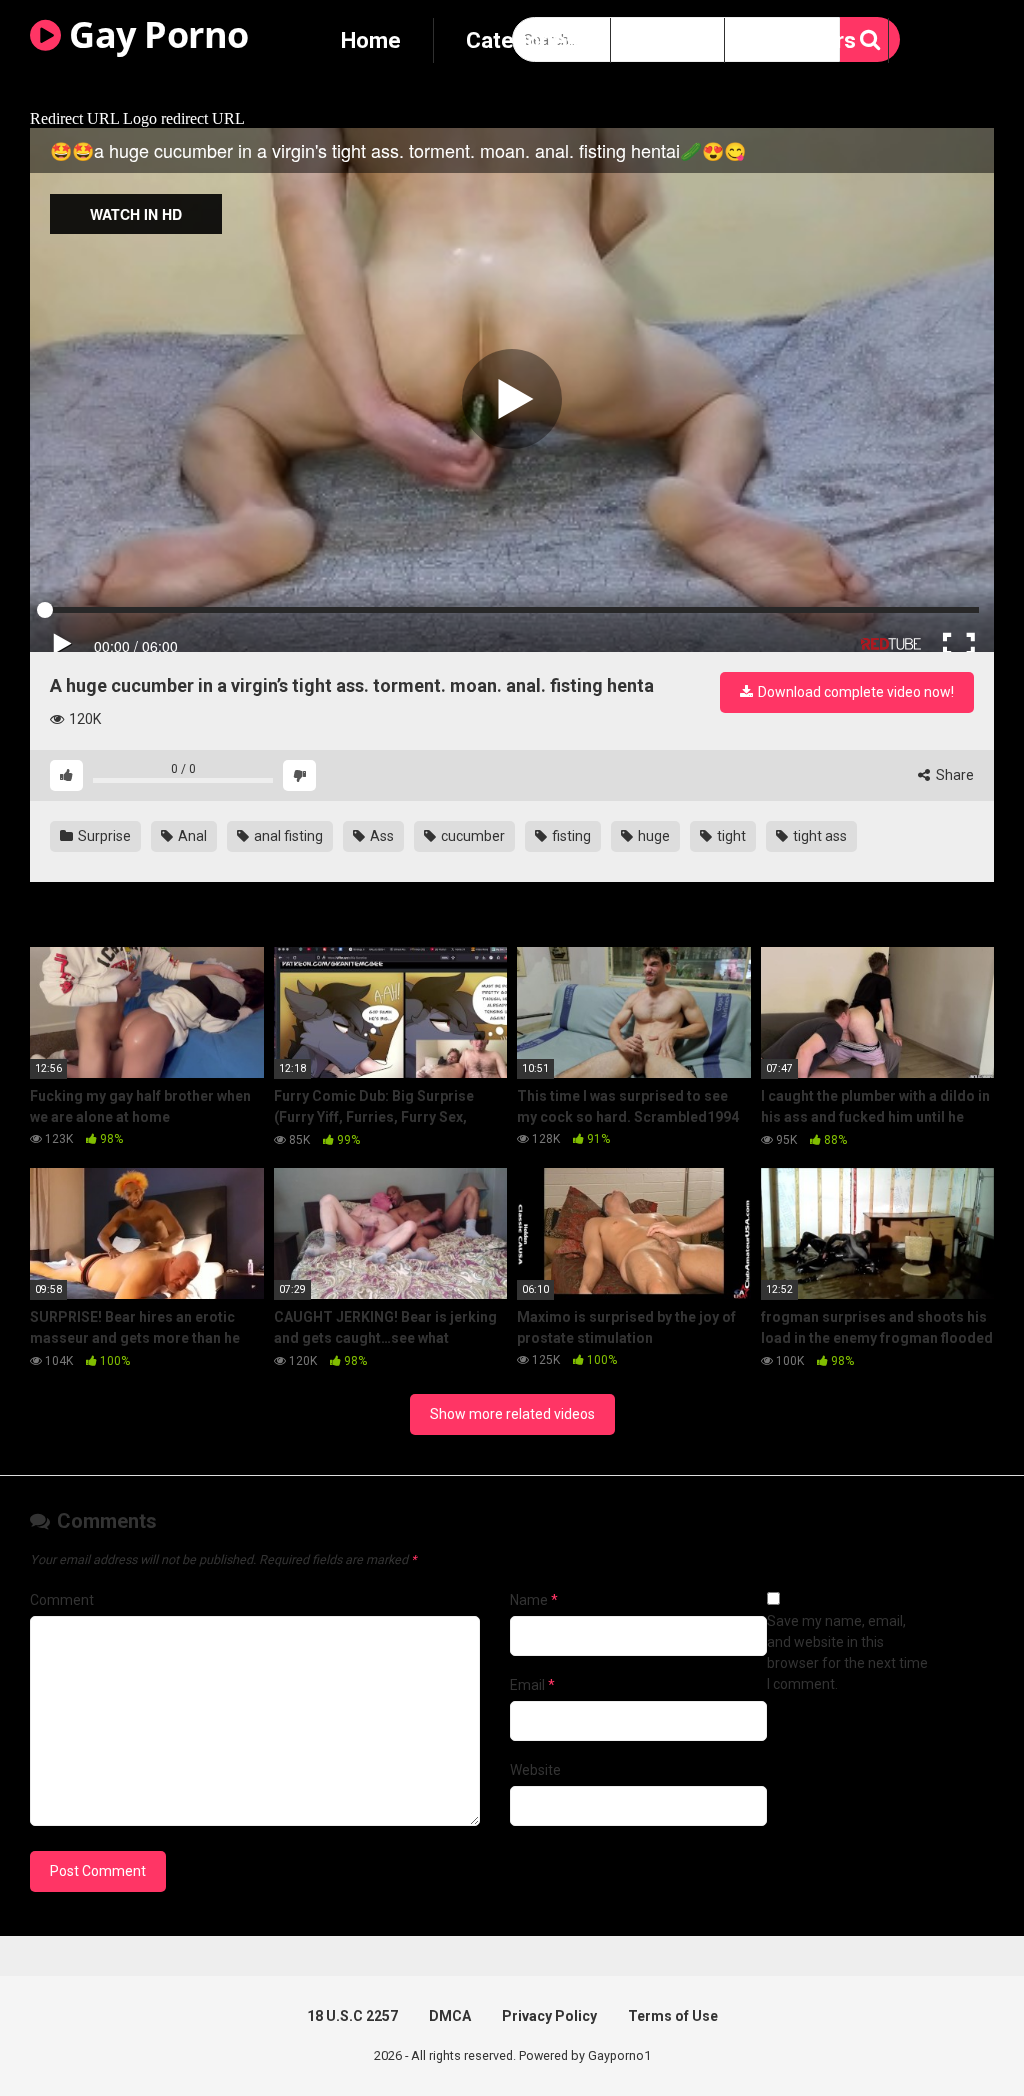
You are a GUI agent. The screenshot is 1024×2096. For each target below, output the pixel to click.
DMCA (450, 2016)
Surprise (103, 836)
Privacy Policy (549, 2016)
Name (534, 1600)
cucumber (471, 836)
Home (371, 40)
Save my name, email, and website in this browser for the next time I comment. (847, 1652)
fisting (570, 836)
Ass (380, 836)
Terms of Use (673, 2016)
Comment (62, 1600)
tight (730, 836)
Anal (191, 836)
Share (953, 775)
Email (532, 1685)
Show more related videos (512, 1414)
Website (535, 1770)
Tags (667, 40)
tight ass (818, 836)
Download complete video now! (854, 692)
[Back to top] (957, 2035)
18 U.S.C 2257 (352, 2016)
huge (652, 836)
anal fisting (287, 836)
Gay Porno (155, 34)
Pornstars (806, 40)
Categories (522, 40)
